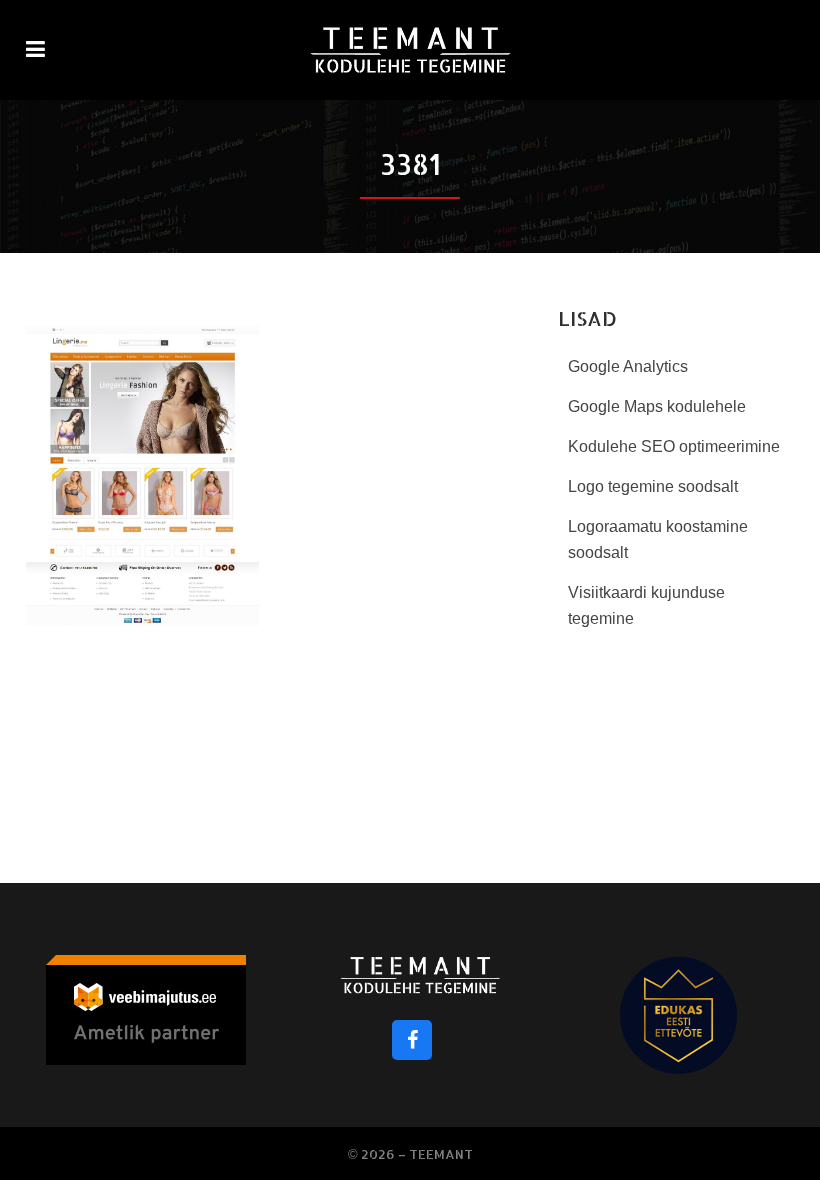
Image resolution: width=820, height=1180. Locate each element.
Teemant (441, 1154)
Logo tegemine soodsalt (653, 486)
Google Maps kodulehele (657, 406)
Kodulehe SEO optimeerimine (674, 446)
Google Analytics (628, 366)
